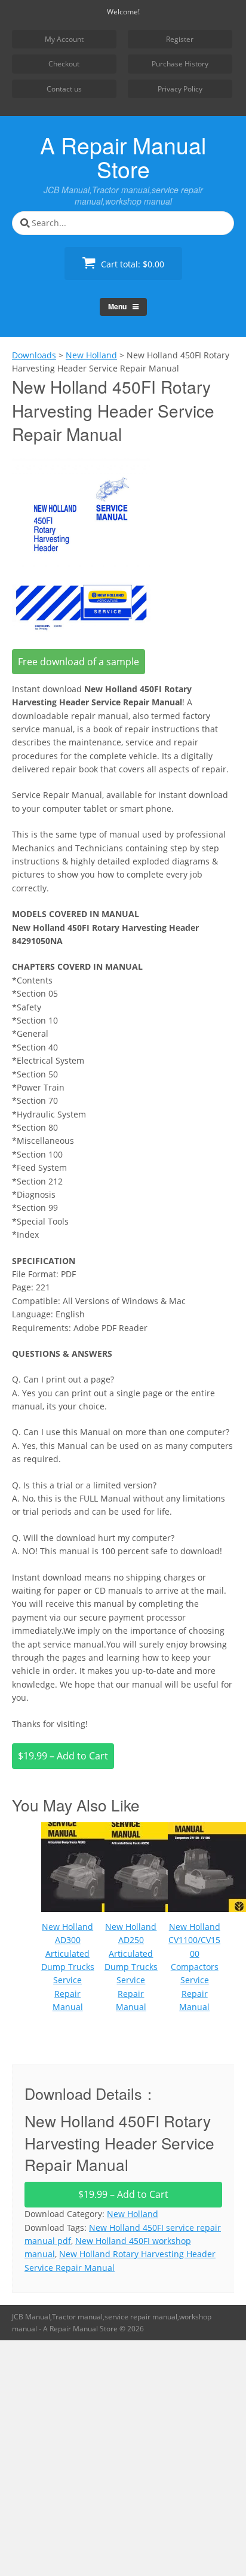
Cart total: (131, 264)
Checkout (64, 64)
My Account (64, 39)
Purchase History (180, 64)
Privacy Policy (180, 89)
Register (180, 39)
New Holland (133, 2214)
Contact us (64, 89)
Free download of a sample (79, 662)
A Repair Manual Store (123, 157)
